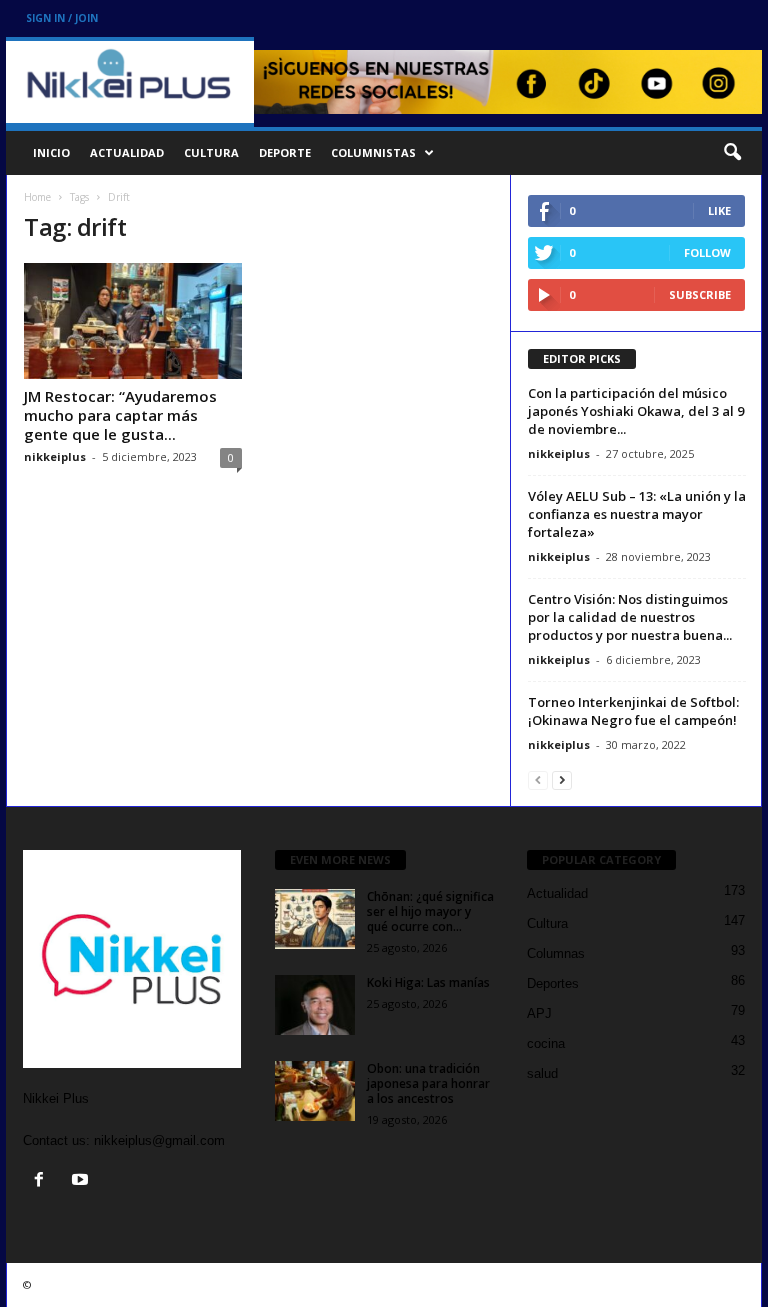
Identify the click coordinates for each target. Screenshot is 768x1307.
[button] (732, 153)
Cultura (547, 923)
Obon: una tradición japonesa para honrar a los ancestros (428, 1083)
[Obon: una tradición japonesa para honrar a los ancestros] (315, 1091)
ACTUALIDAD (127, 152)
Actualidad (557, 893)
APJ (539, 1013)
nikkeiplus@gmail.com (159, 1140)
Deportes (553, 983)
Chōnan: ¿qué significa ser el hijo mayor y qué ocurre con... (430, 911)
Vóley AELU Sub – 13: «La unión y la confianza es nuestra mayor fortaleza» (637, 514)
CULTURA (211, 152)
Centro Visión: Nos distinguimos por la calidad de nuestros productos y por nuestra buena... (630, 617)
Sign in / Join (62, 18)
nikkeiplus (55, 456)
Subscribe (700, 294)
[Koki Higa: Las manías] (315, 1005)
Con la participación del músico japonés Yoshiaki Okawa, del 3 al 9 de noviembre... (636, 411)
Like (719, 210)
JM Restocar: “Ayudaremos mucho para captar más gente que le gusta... (120, 415)
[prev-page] (538, 779)
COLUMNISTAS (373, 152)
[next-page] (562, 779)
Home (37, 197)
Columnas (556, 953)
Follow (707, 252)
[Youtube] (82, 1181)
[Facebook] (43, 1181)
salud (542, 1073)
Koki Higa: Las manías (428, 982)
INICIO (51, 152)
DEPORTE (285, 152)
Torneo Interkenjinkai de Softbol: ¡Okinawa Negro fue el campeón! (633, 711)
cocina (546, 1043)
